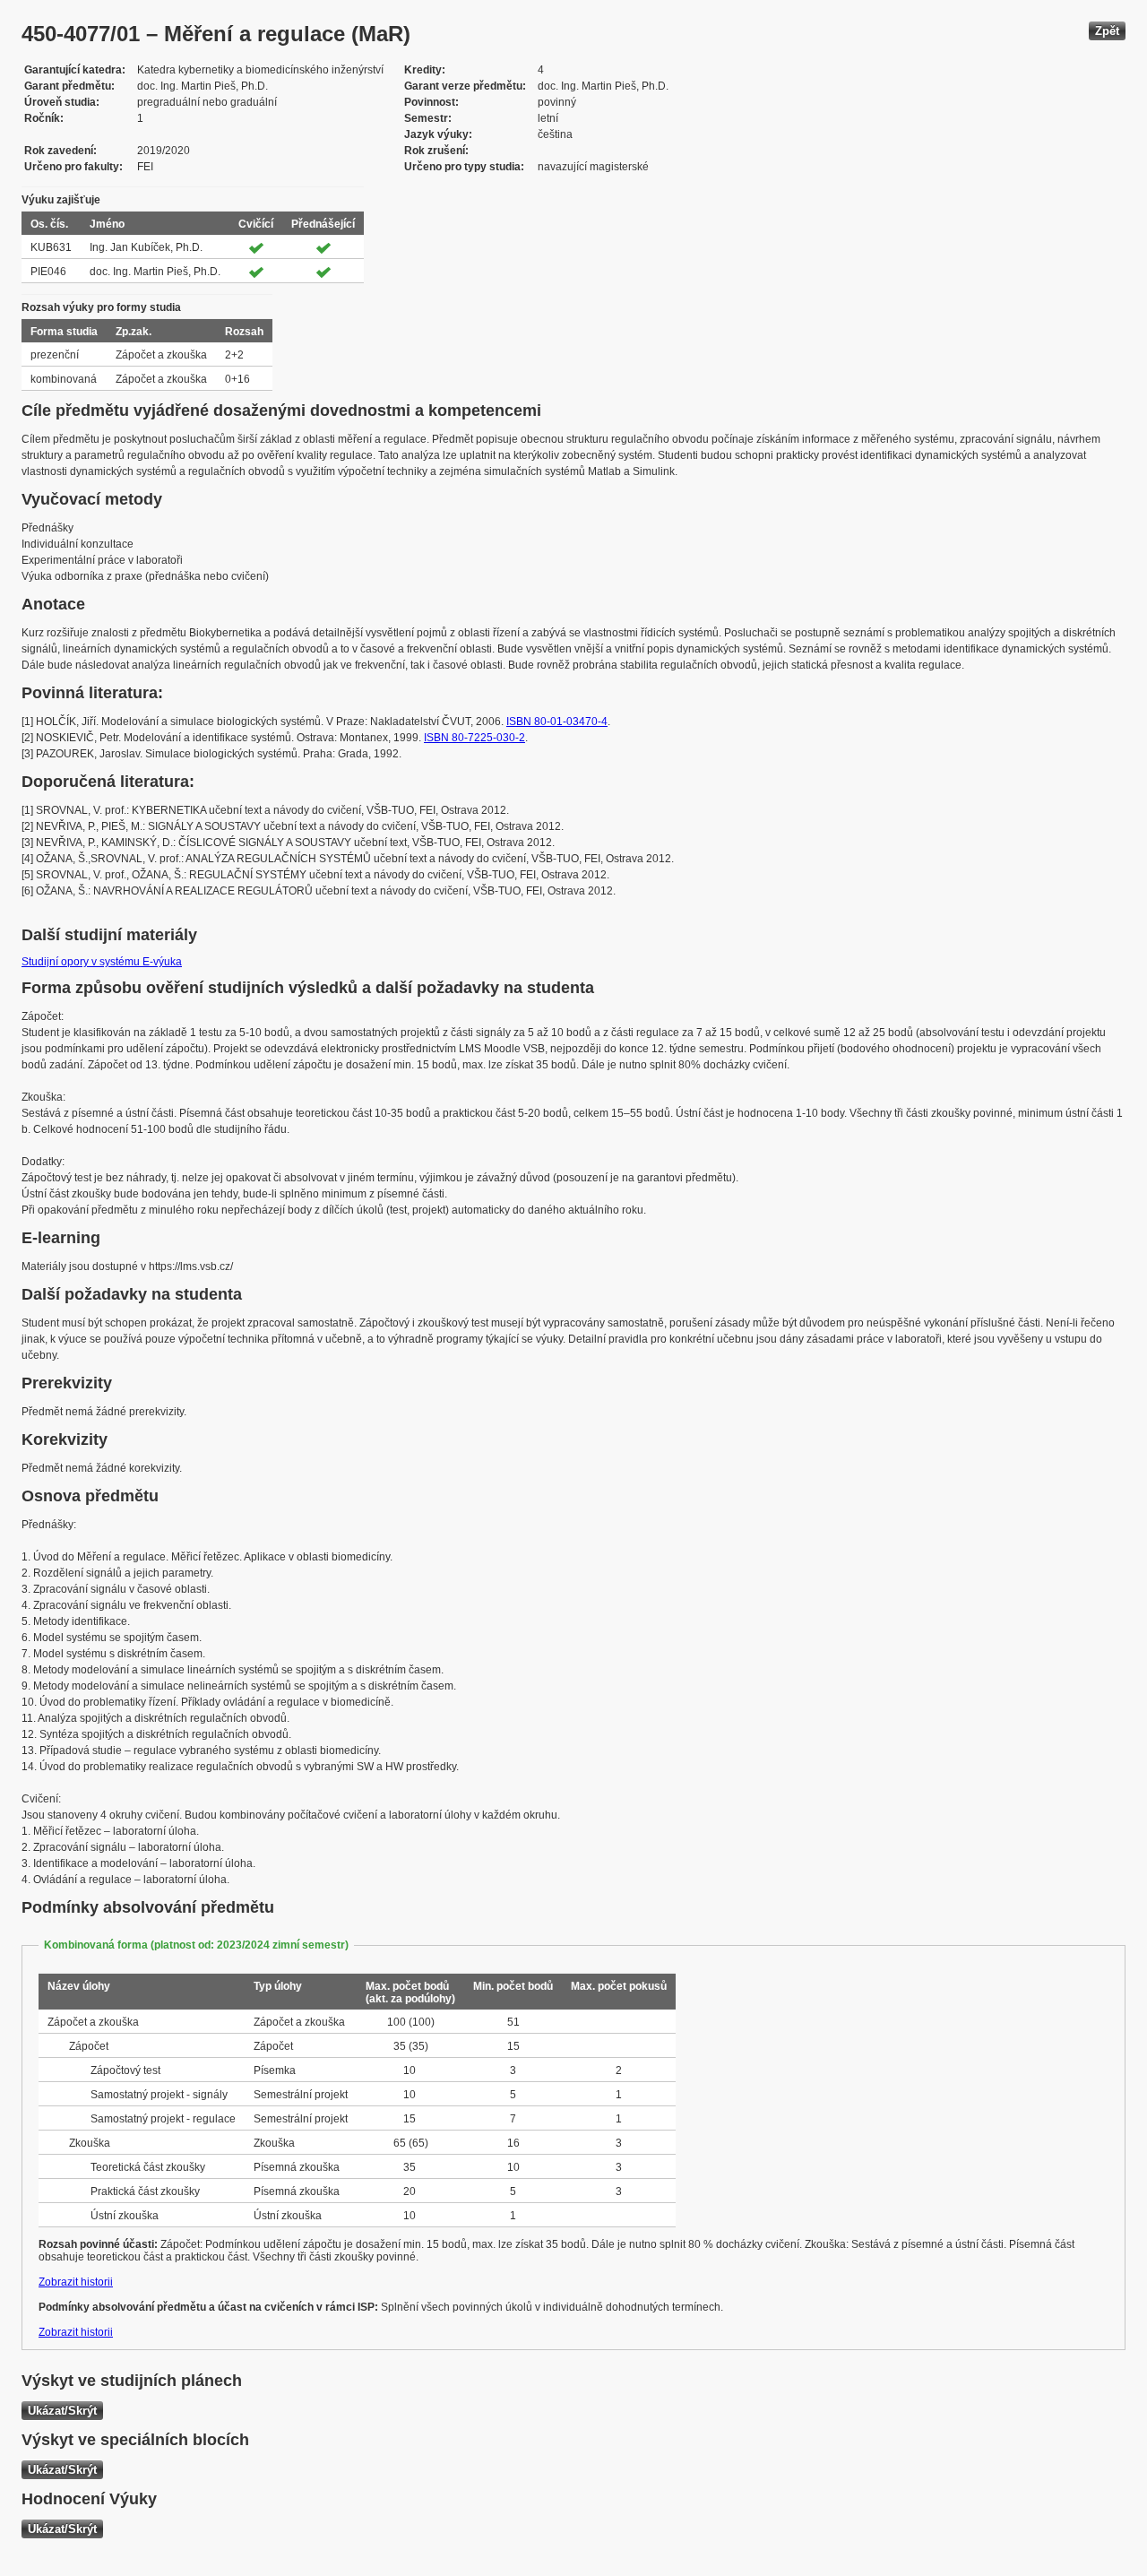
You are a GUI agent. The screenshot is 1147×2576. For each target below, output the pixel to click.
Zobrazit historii (76, 2282)
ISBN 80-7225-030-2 (474, 738)
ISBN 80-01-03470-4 (557, 722)
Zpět (1107, 31)
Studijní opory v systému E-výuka (102, 962)
